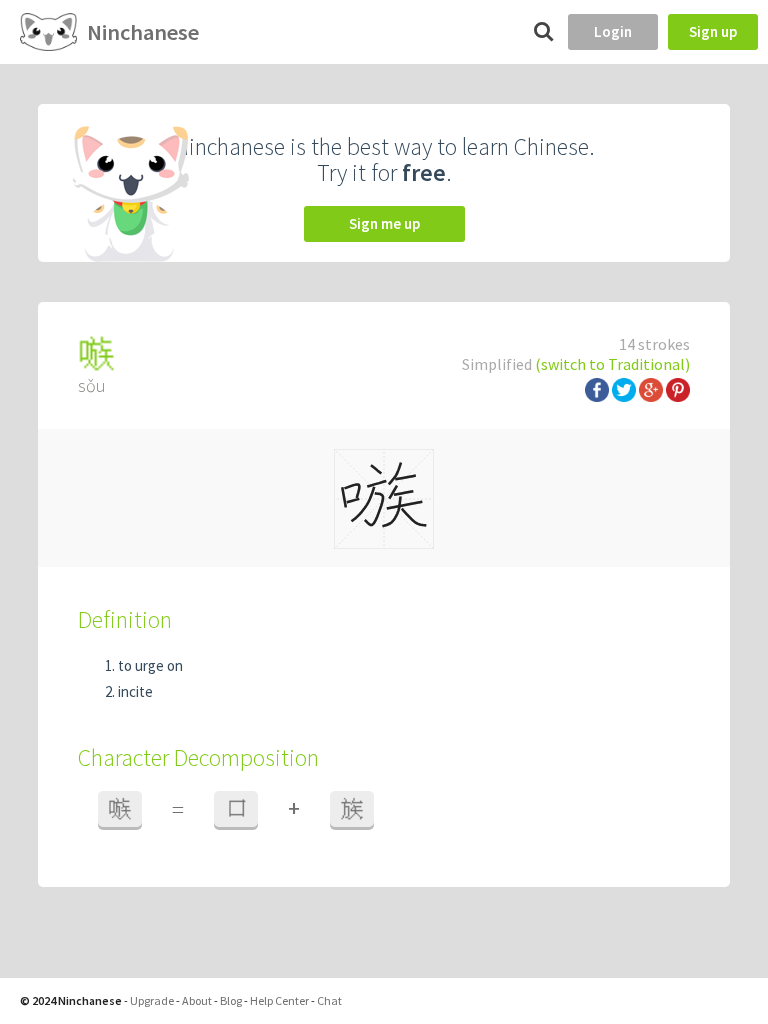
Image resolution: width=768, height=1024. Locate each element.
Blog (231, 1000)
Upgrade (152, 1000)
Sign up (713, 31)
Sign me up (384, 223)
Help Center (279, 1000)
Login (613, 31)
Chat (329, 1000)
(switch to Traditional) (612, 364)
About (197, 1000)
